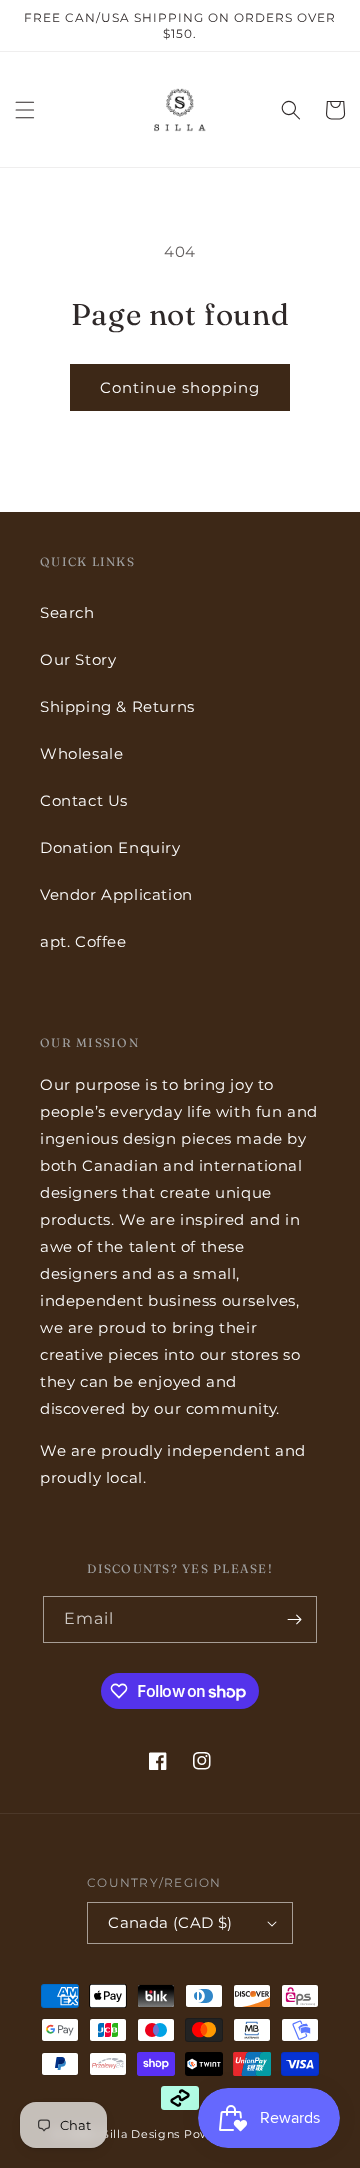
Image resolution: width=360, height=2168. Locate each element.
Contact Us (84, 800)
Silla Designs (141, 2134)
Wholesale (81, 753)
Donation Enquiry (110, 847)
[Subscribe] (294, 1619)
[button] (25, 110)
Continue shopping (180, 387)
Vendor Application (116, 894)
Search (67, 612)
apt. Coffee (83, 941)
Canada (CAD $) (170, 1922)
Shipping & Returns (117, 706)
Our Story (78, 659)
